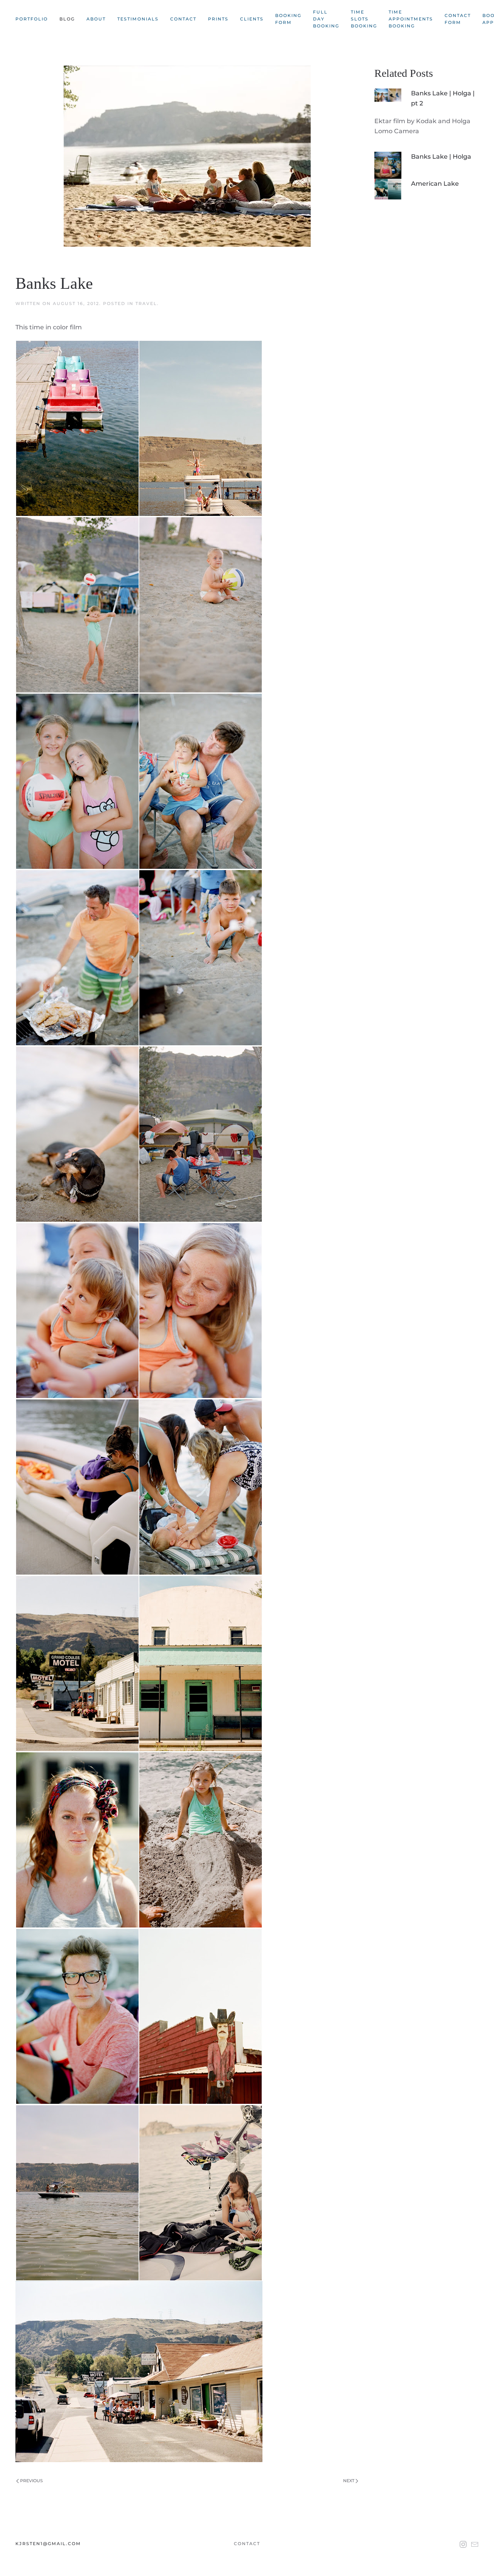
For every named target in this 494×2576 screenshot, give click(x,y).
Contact (183, 19)
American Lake (435, 184)
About (96, 19)
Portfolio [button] (32, 19)
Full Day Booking (326, 19)
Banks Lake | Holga (441, 157)
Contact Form (458, 19)
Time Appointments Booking (411, 19)
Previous (31, 2481)
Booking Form (288, 19)
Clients (252, 19)
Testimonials (138, 19)
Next (349, 2481)
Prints (218, 19)
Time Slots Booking (364, 19)
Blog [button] (67, 19)
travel (146, 303)
